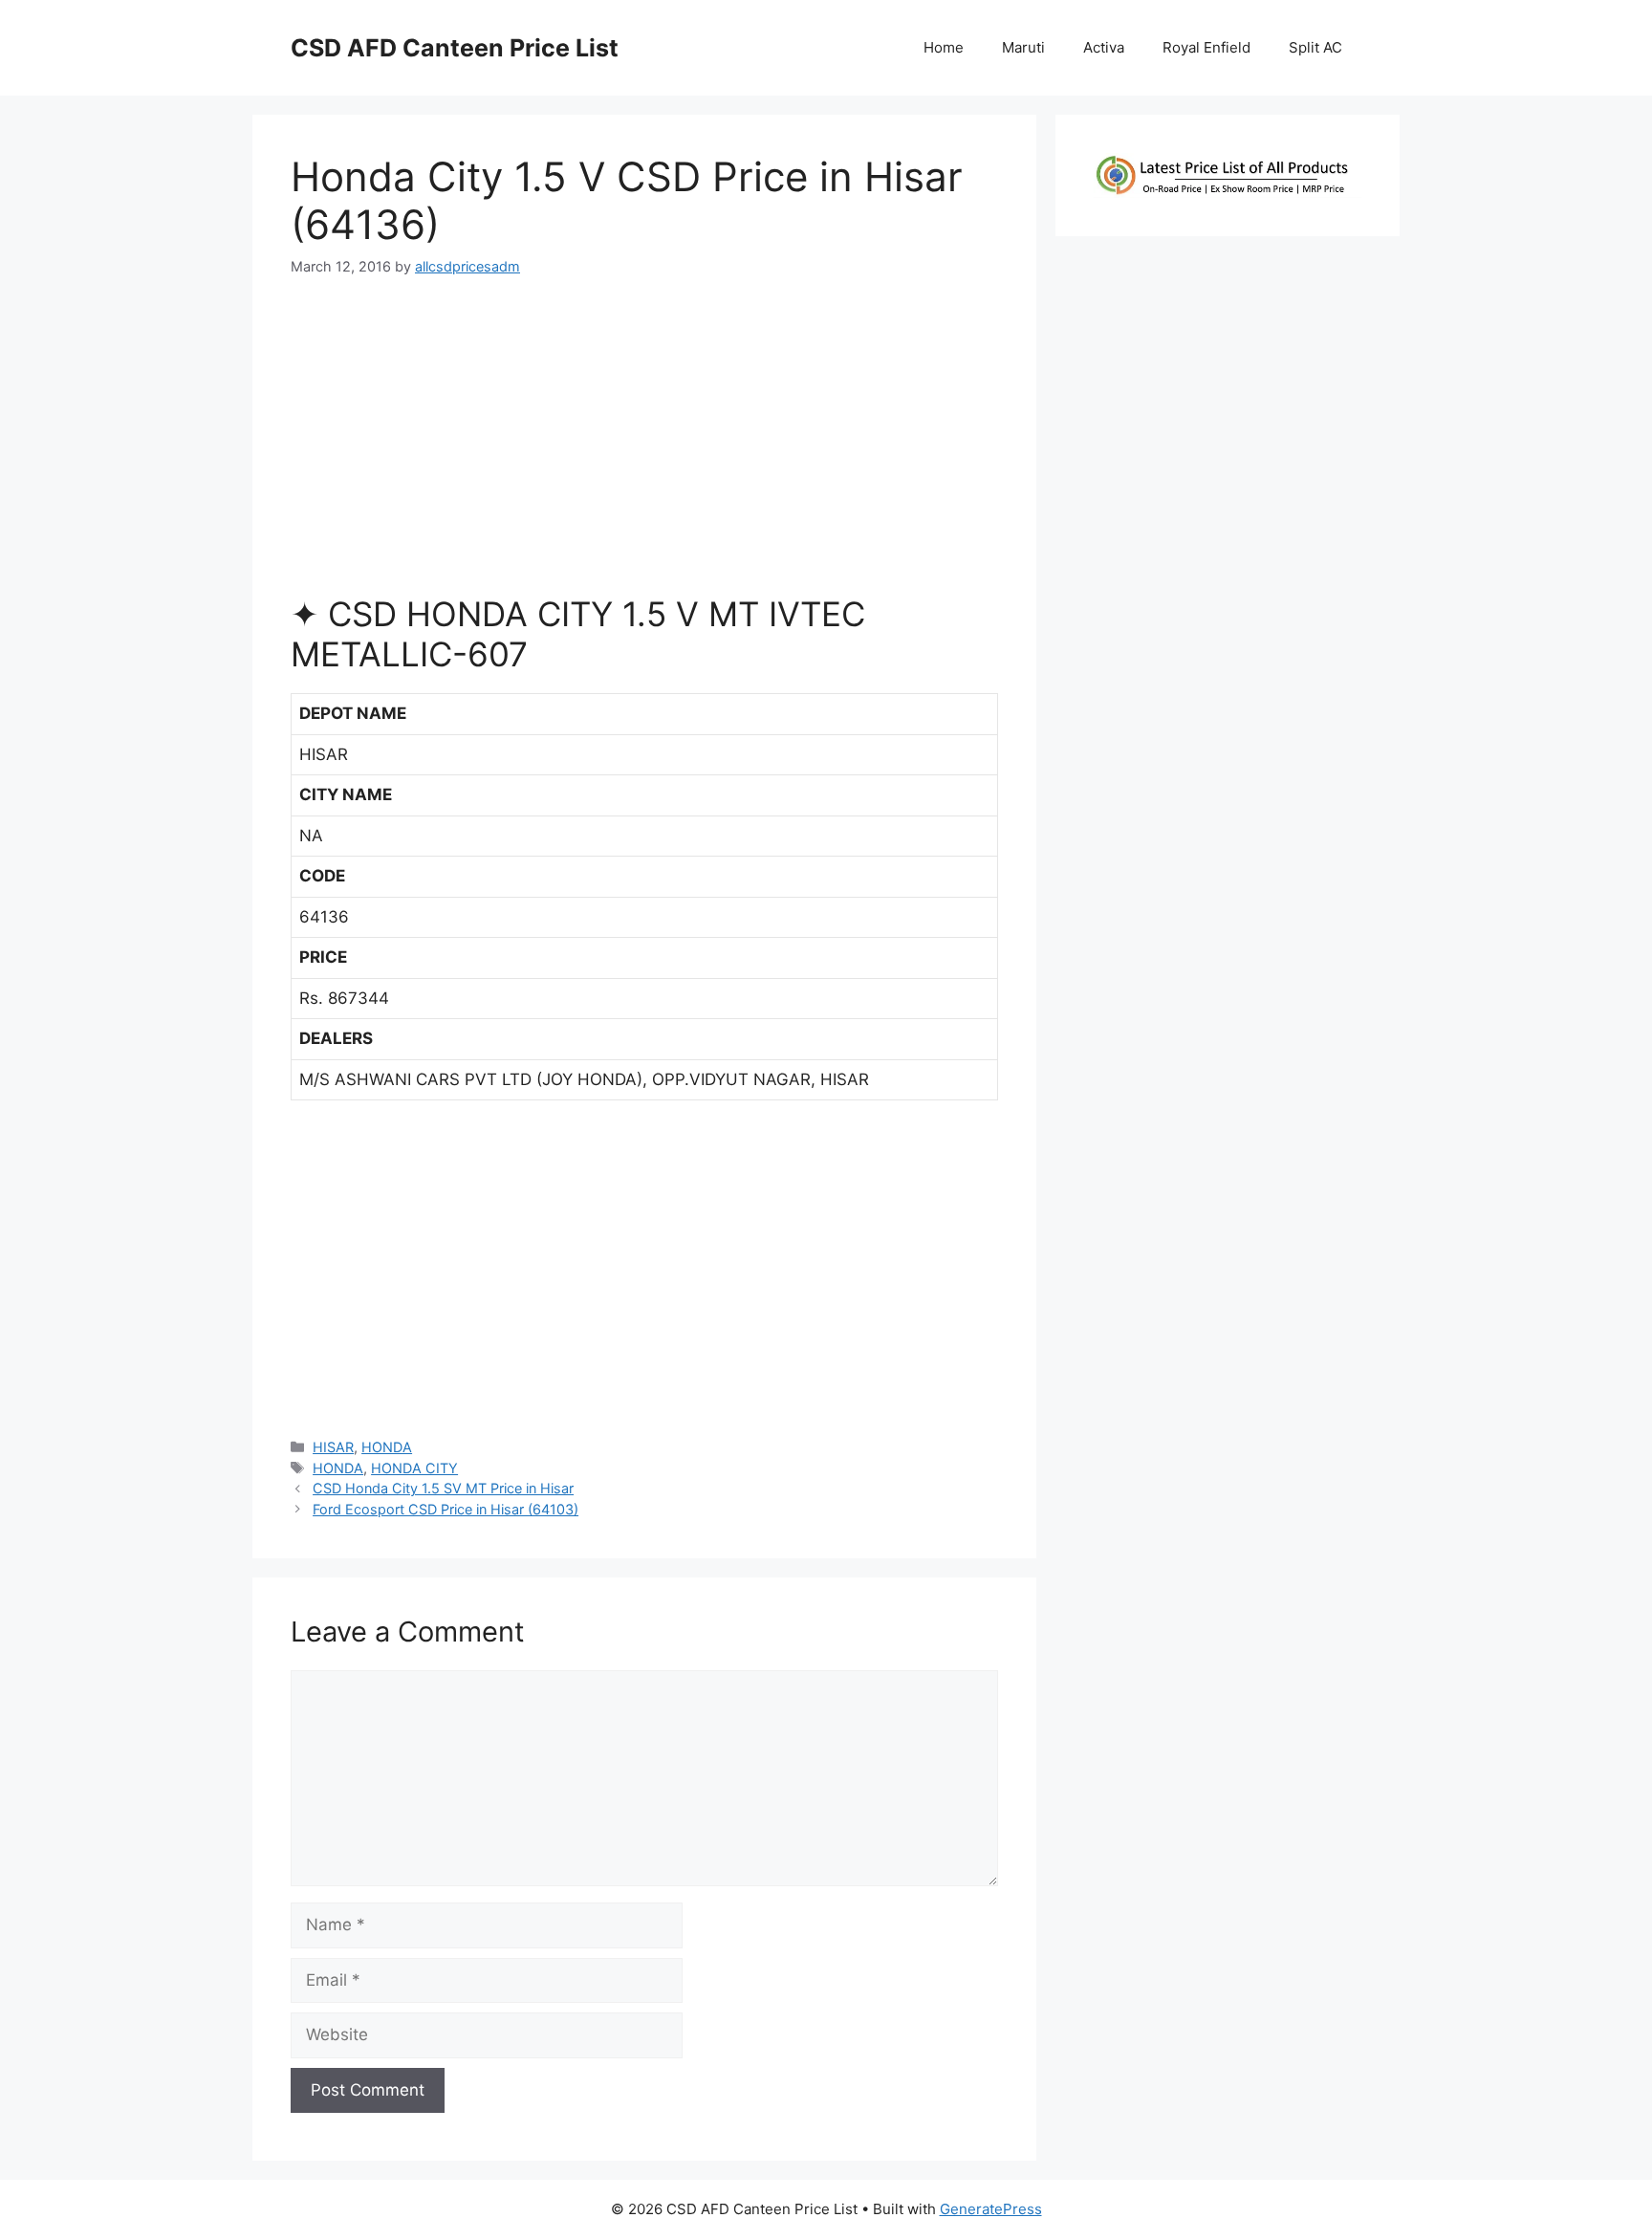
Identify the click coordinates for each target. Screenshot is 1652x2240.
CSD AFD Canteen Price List (455, 48)
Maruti (1023, 47)
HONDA (387, 1447)
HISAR (333, 1447)
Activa (1104, 47)
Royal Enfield (1206, 47)
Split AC (1315, 47)
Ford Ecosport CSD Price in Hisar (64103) (446, 1509)
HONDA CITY (414, 1468)
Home (944, 47)
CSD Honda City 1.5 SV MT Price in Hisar (443, 1488)
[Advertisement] (644, 444)
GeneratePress (991, 2209)
